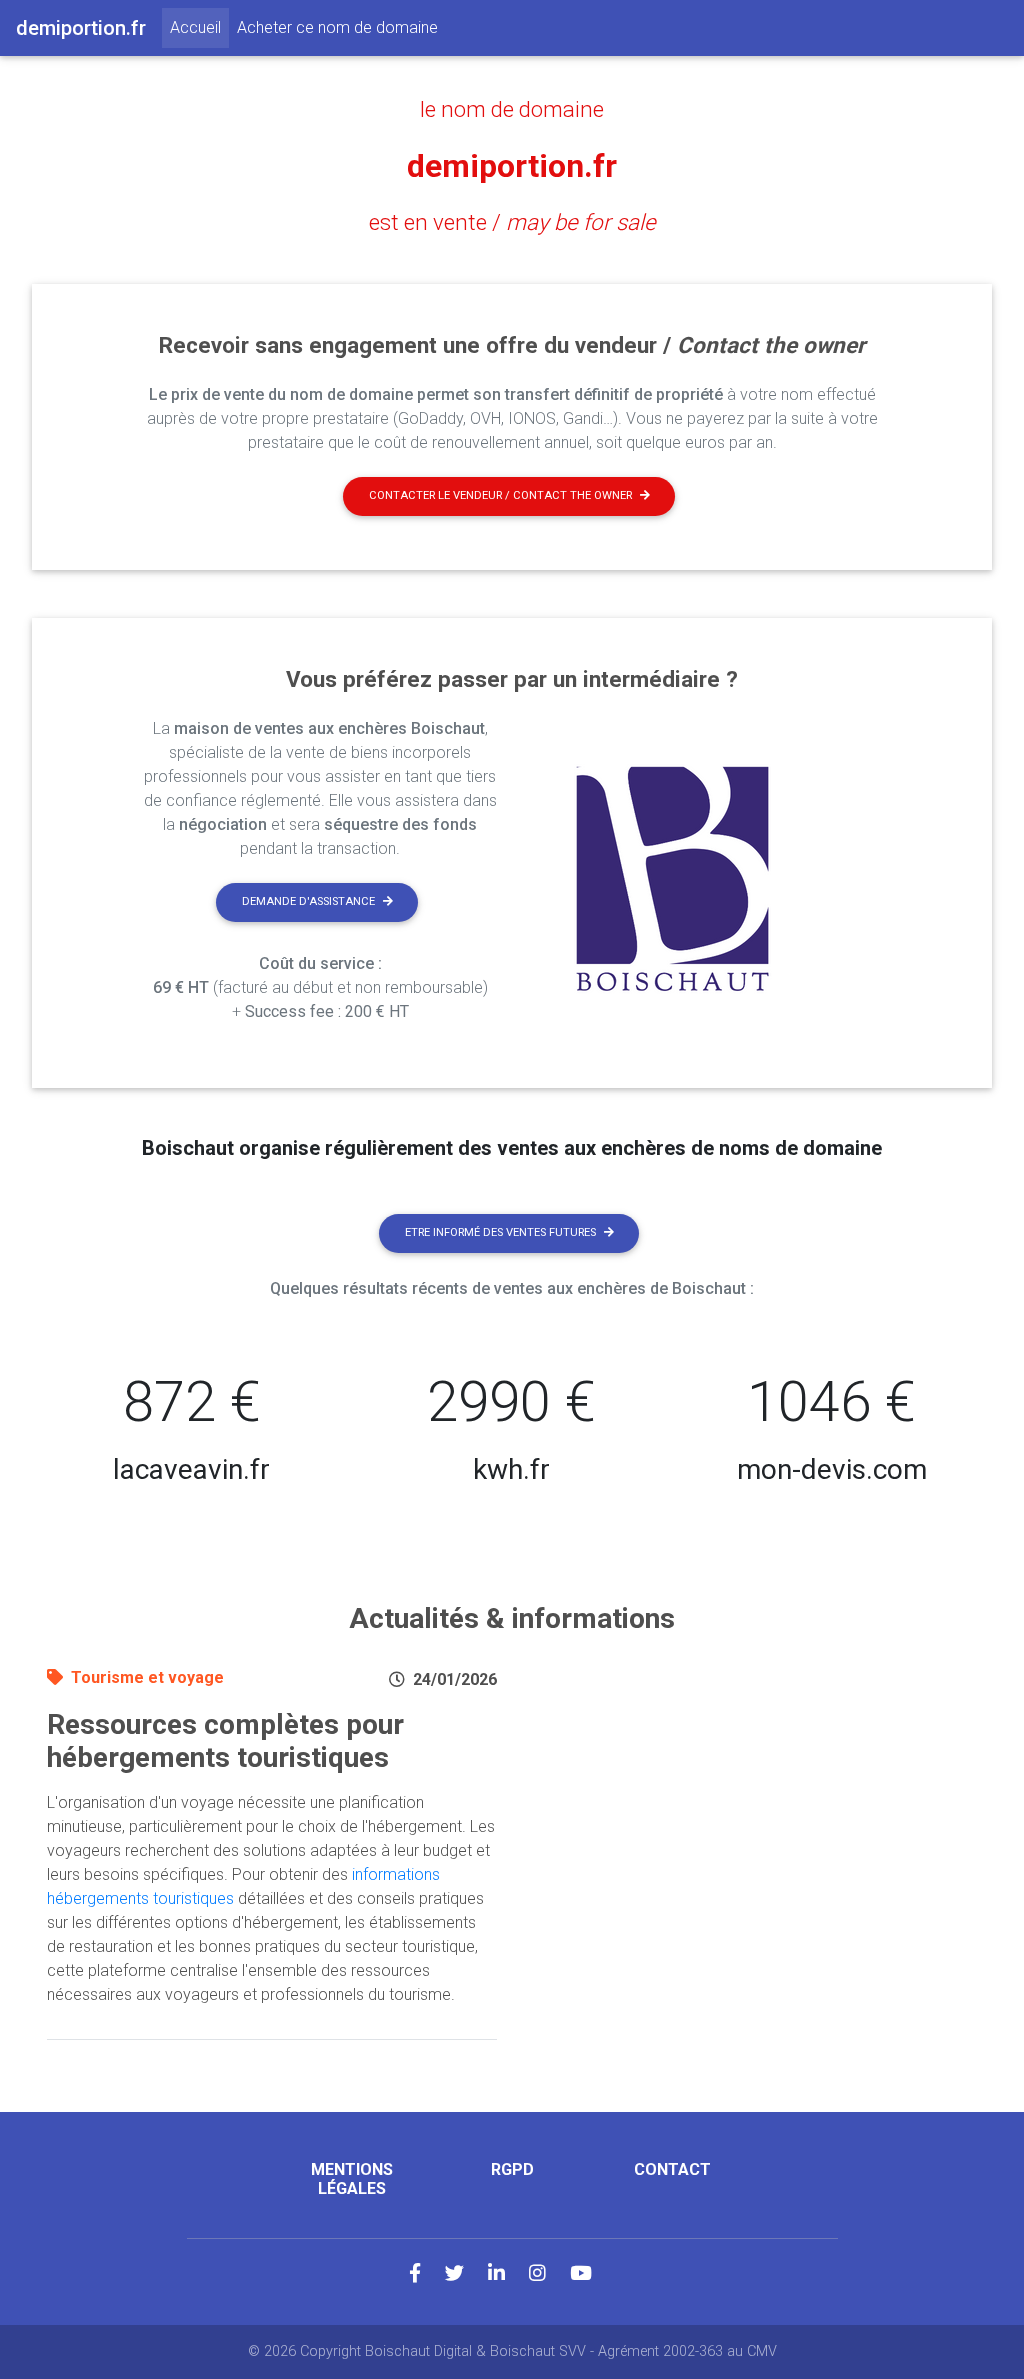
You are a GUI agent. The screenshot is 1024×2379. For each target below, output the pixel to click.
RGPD (512, 2169)
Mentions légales (352, 2179)
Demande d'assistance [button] (308, 901)
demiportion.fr (512, 166)
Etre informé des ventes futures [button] (500, 1232)
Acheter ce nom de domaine (337, 27)
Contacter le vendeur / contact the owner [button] (500, 495)
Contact (672, 2169)
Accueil (199, 27)
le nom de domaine (512, 109)
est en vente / (512, 222)
